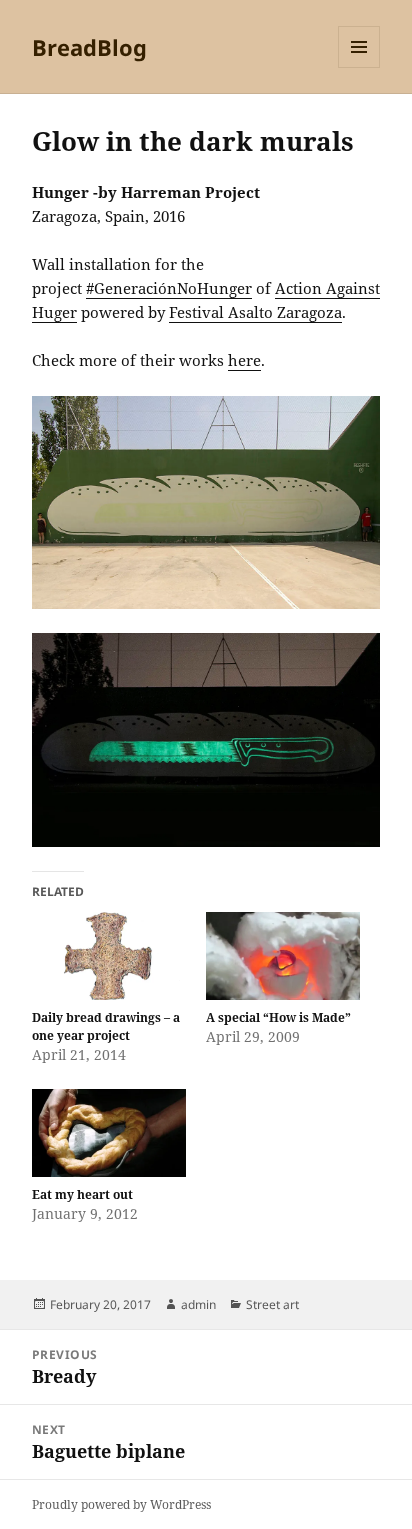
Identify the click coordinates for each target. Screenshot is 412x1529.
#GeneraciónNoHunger (169, 288)
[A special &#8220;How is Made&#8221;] (283, 956)
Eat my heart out (82, 1194)
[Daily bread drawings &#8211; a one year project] (109, 956)
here (244, 360)
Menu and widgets (359, 67)
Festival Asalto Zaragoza (255, 312)
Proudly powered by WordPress (121, 1504)
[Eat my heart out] (109, 1133)
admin (198, 1304)
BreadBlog (89, 47)
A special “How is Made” (278, 1017)
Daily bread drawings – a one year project (106, 1026)
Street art (272, 1304)
